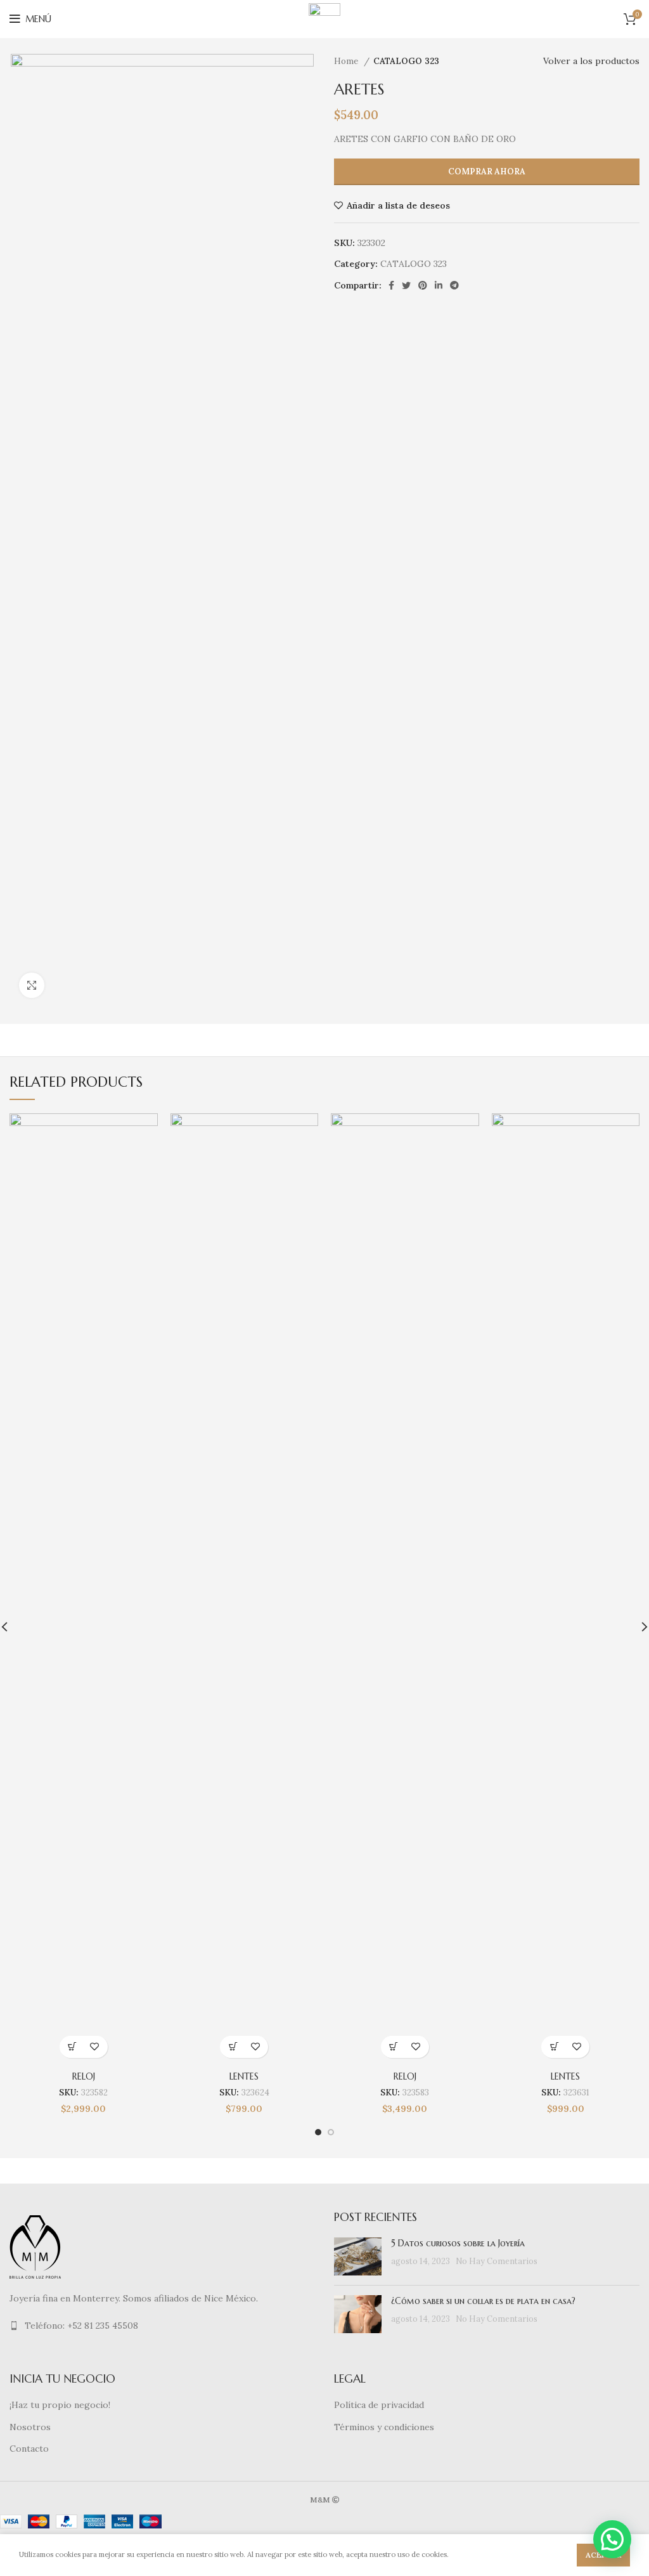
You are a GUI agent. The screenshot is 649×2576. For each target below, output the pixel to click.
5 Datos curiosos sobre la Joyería (458, 2243)
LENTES (244, 2076)
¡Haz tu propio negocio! (60, 2405)
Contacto (29, 2449)
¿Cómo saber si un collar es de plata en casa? (483, 2301)
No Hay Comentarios (497, 2261)
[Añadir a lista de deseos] (95, 2047)
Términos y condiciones (384, 2427)
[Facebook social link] (391, 285)
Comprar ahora (487, 172)
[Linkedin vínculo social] (439, 285)
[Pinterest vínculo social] (423, 285)
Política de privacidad (379, 2405)
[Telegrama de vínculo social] (454, 285)
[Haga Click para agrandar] (32, 985)
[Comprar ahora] (73, 2047)
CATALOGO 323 (406, 61)
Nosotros (30, 2427)
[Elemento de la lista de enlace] (162, 2326)
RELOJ (84, 2076)
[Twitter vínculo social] (406, 285)
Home (347, 61)
